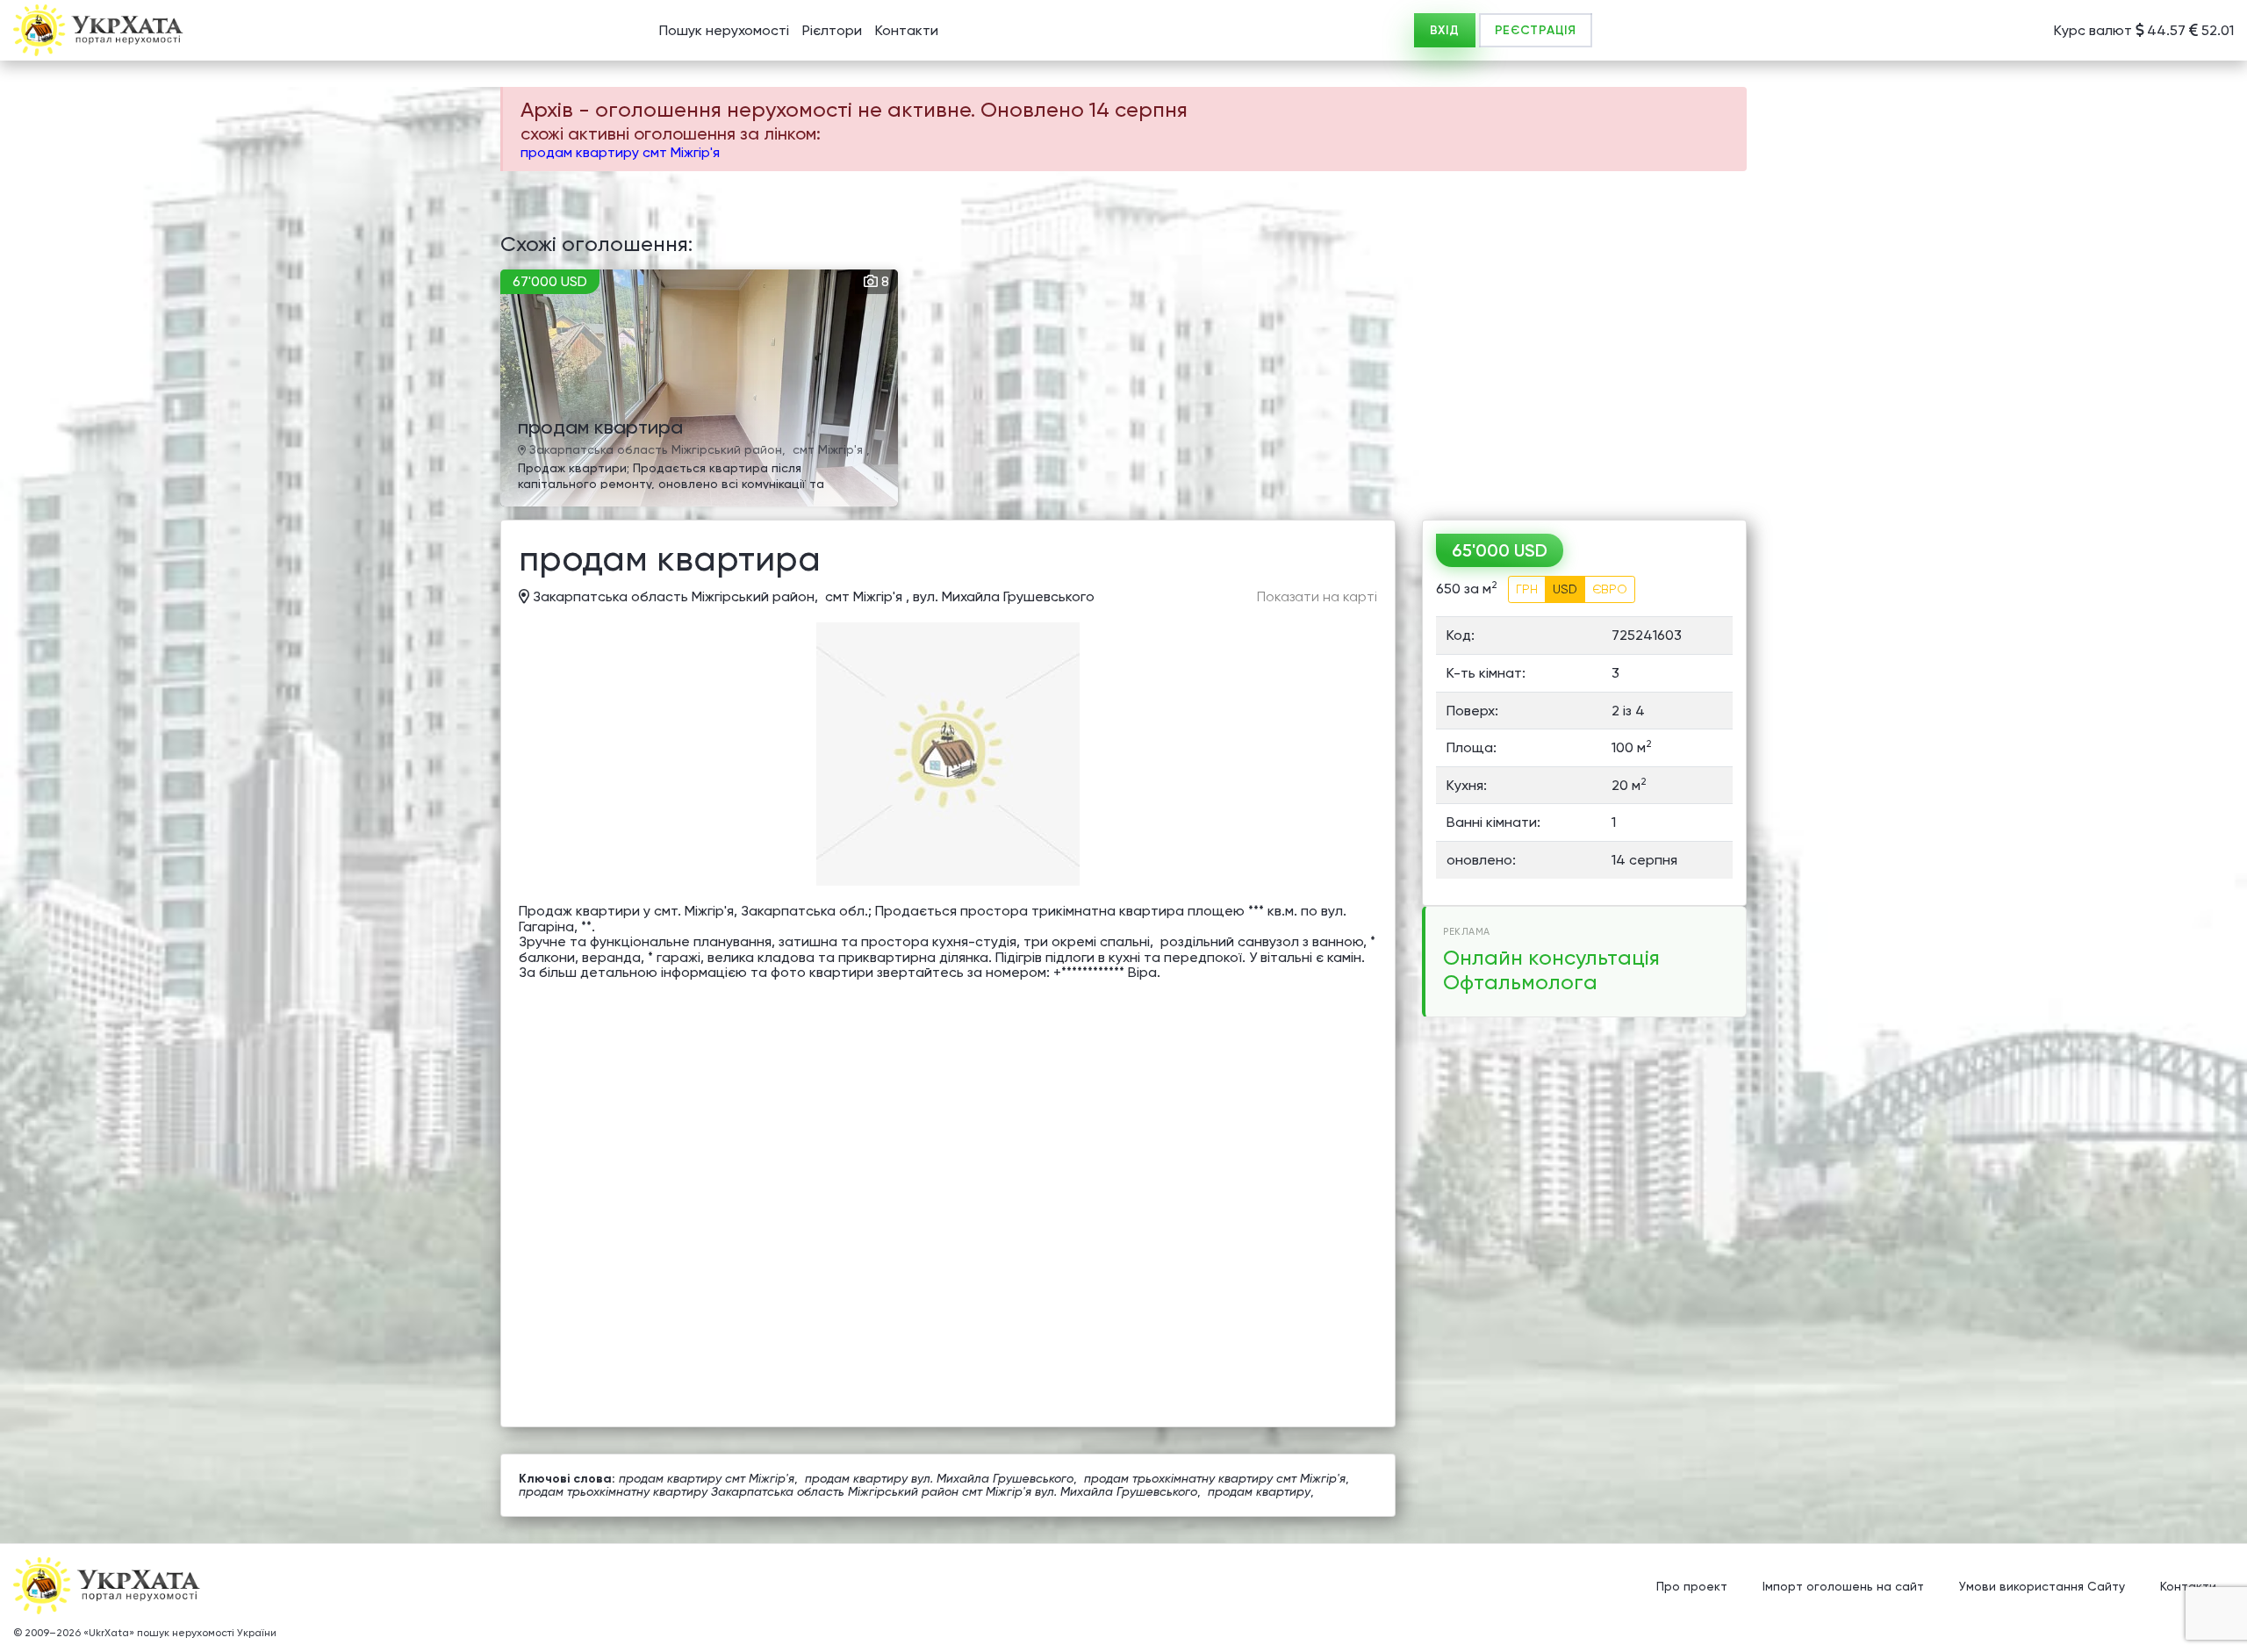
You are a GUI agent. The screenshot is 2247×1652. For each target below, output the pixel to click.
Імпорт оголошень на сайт (1843, 1586)
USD (1565, 589)
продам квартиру (1259, 1491)
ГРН (1527, 589)
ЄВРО (1610, 589)
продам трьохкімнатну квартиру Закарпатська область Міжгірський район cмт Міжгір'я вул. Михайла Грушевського (858, 1491)
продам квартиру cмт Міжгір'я (620, 152)
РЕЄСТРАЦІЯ (1536, 30)
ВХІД (1445, 30)
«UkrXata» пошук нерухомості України (180, 1633)
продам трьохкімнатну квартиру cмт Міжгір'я (1215, 1478)
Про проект (1692, 1586)
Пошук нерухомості (724, 30)
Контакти (907, 30)
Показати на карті (1317, 597)
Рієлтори (832, 30)
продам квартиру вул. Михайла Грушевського (939, 1478)
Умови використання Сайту (2042, 1586)
